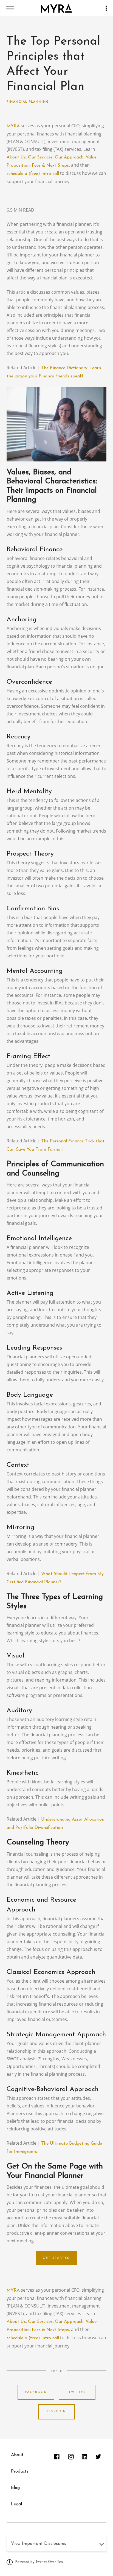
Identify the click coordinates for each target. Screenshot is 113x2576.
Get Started (56, 2258)
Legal (16, 2504)
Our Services (40, 157)
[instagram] (71, 2457)
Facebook (36, 2392)
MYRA (13, 126)
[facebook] (57, 2457)
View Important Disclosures (39, 2544)
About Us (16, 157)
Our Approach (69, 157)
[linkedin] (84, 2457)
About (17, 2455)
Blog (15, 2488)
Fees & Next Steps (50, 166)
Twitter (77, 2392)
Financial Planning (28, 102)
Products (20, 2471)
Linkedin (56, 2412)
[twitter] (98, 2457)
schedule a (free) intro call (33, 174)
